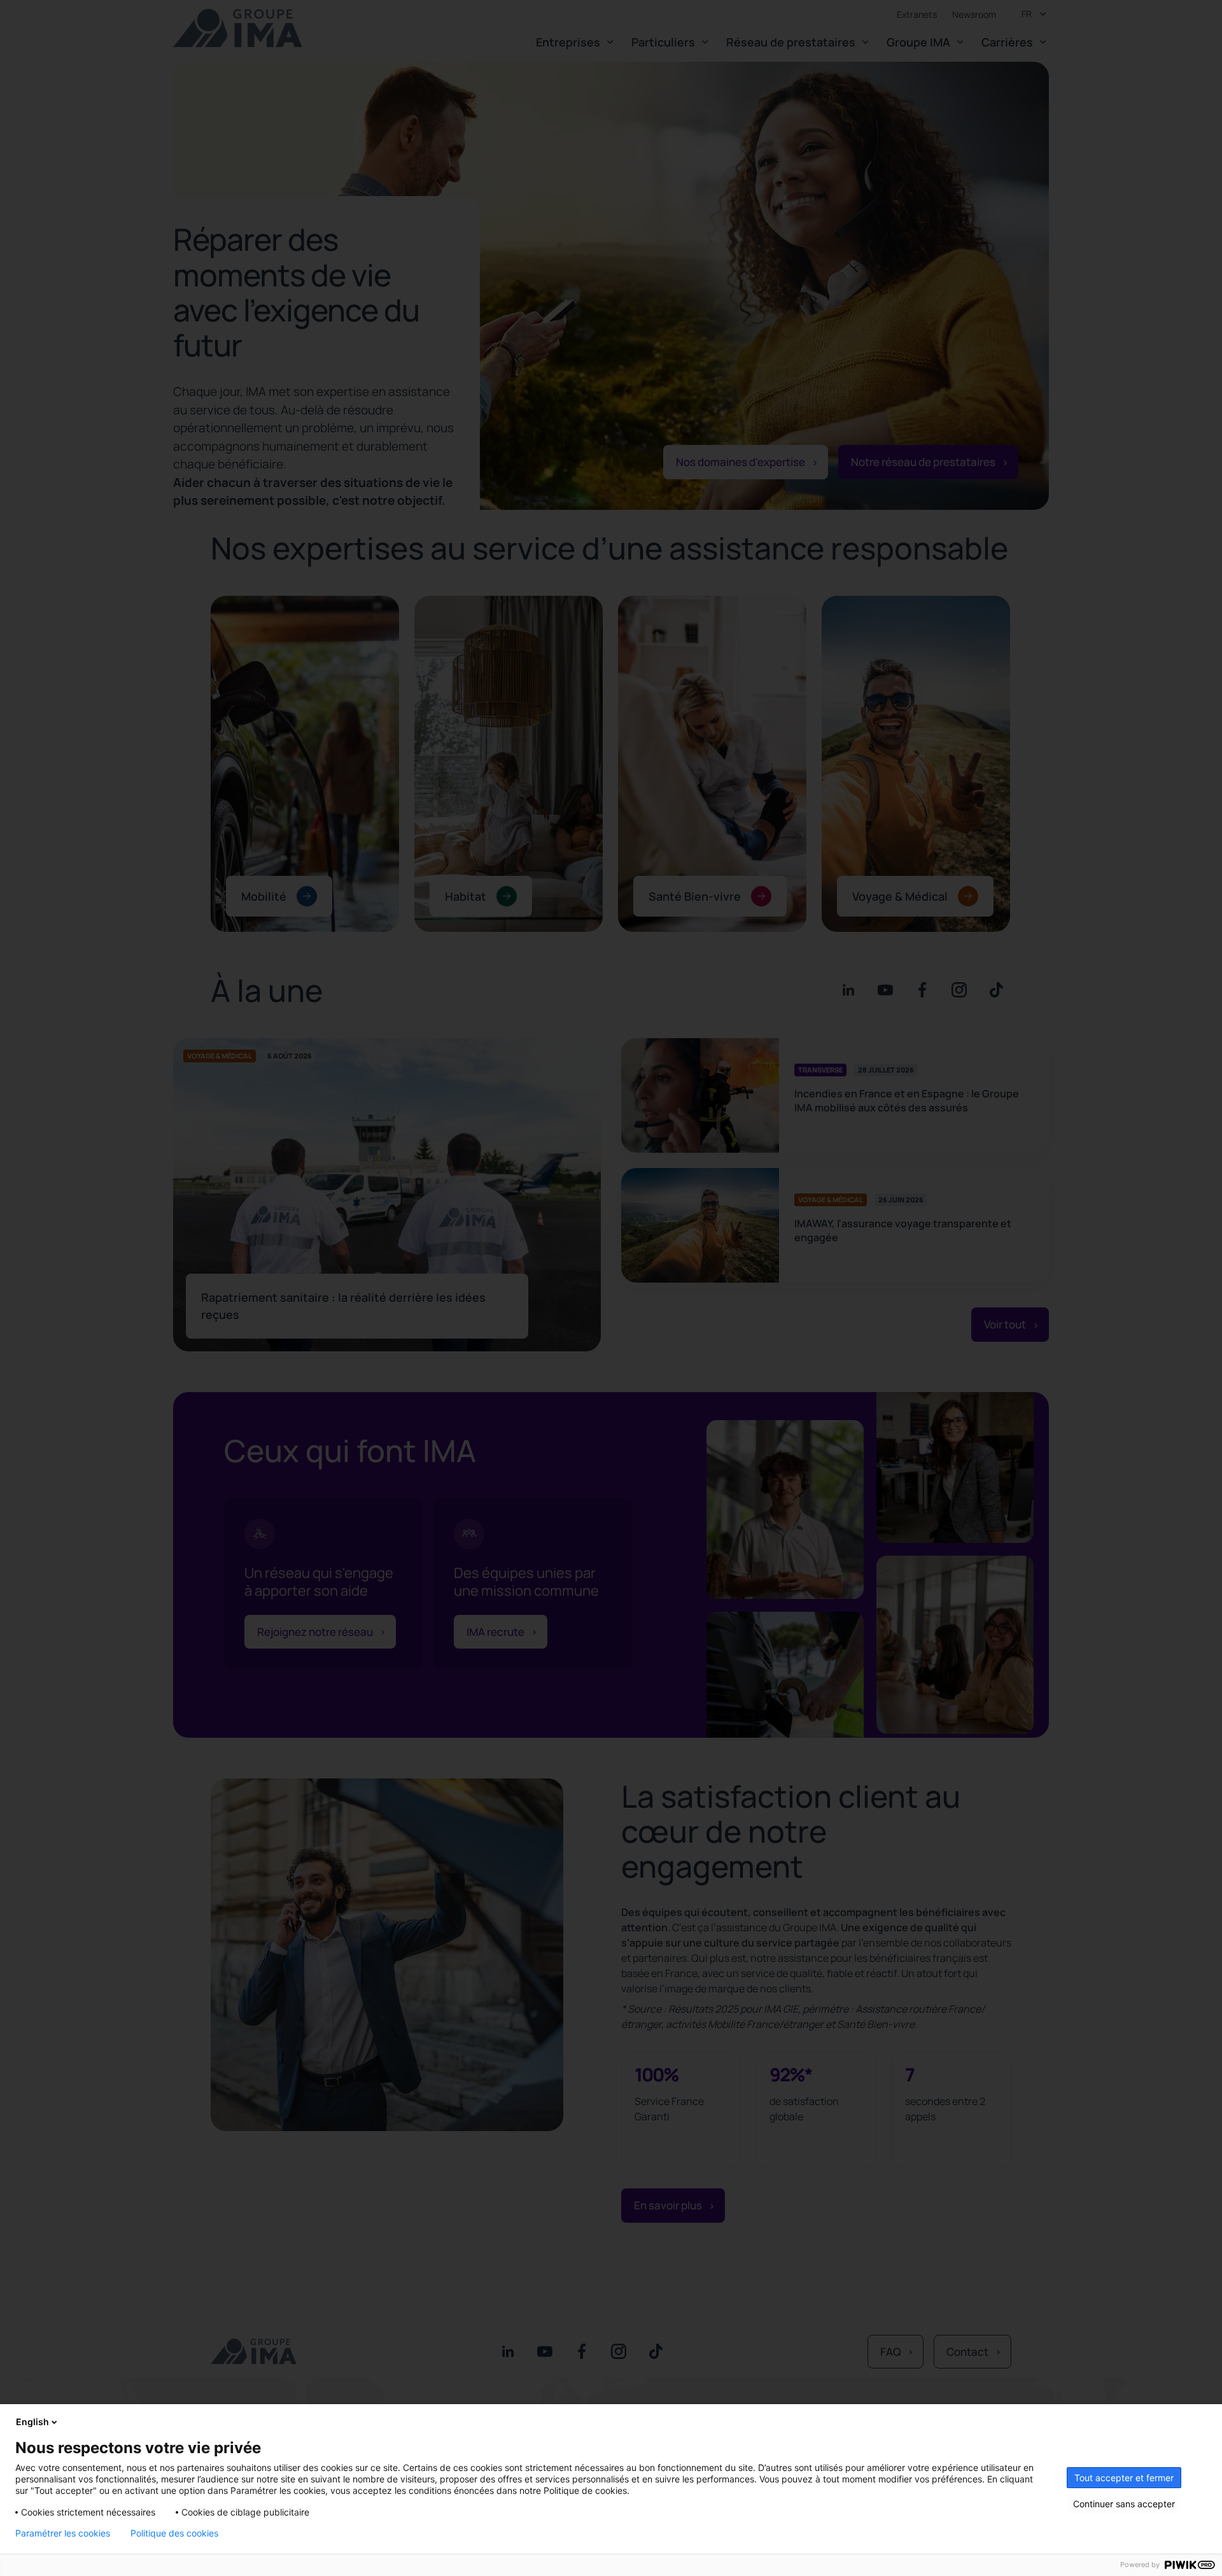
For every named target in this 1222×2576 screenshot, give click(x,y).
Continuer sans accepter (1124, 2504)
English (32, 2422)
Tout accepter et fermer (1124, 2478)
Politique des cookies (174, 2533)
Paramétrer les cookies (63, 2533)
